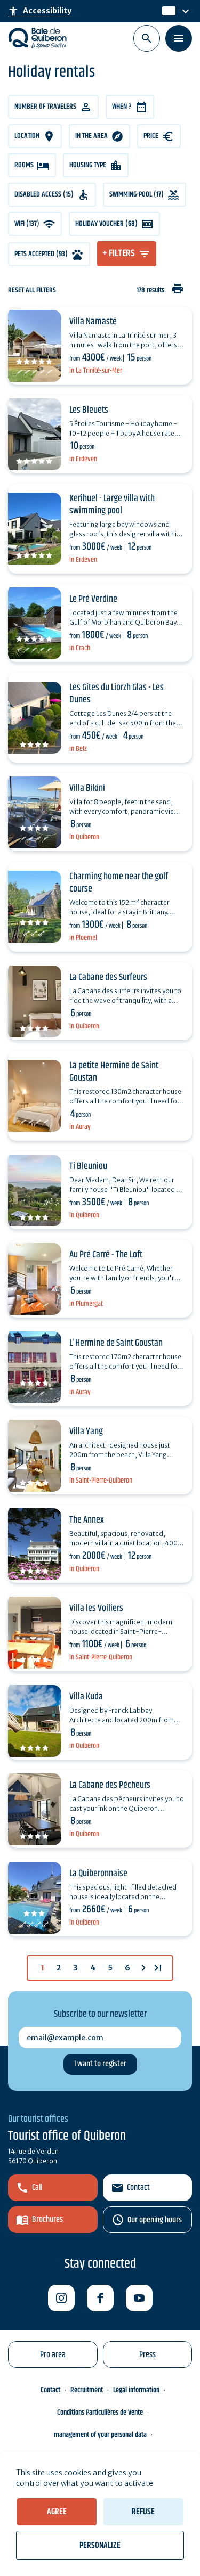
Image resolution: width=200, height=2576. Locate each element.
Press (147, 2355)
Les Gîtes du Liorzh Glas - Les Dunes (117, 694)
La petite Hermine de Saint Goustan (114, 1072)
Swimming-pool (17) (137, 194)
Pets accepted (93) (41, 254)
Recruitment (87, 2390)
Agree (57, 2512)
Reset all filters (32, 291)
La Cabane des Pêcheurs (110, 1785)
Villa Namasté (93, 322)
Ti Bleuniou (88, 1166)
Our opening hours (155, 2220)
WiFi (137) (27, 224)
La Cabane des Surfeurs (108, 977)
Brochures (47, 2219)
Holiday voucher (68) (106, 224)
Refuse (143, 2512)
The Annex (87, 1520)
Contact (138, 2187)
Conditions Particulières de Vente (100, 2413)
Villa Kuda (86, 1697)
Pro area (53, 2355)
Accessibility (40, 11)
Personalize (100, 2545)
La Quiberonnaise (98, 1874)
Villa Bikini (87, 788)
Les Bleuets (89, 410)
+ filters (119, 253)
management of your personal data (100, 2435)
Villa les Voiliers (96, 1608)
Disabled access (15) (44, 194)
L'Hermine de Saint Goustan (116, 1343)
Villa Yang (86, 1432)
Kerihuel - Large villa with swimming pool (112, 505)
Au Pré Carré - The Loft (106, 1255)
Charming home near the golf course (119, 883)
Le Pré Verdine (93, 599)
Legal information (136, 2390)
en (168, 11)
